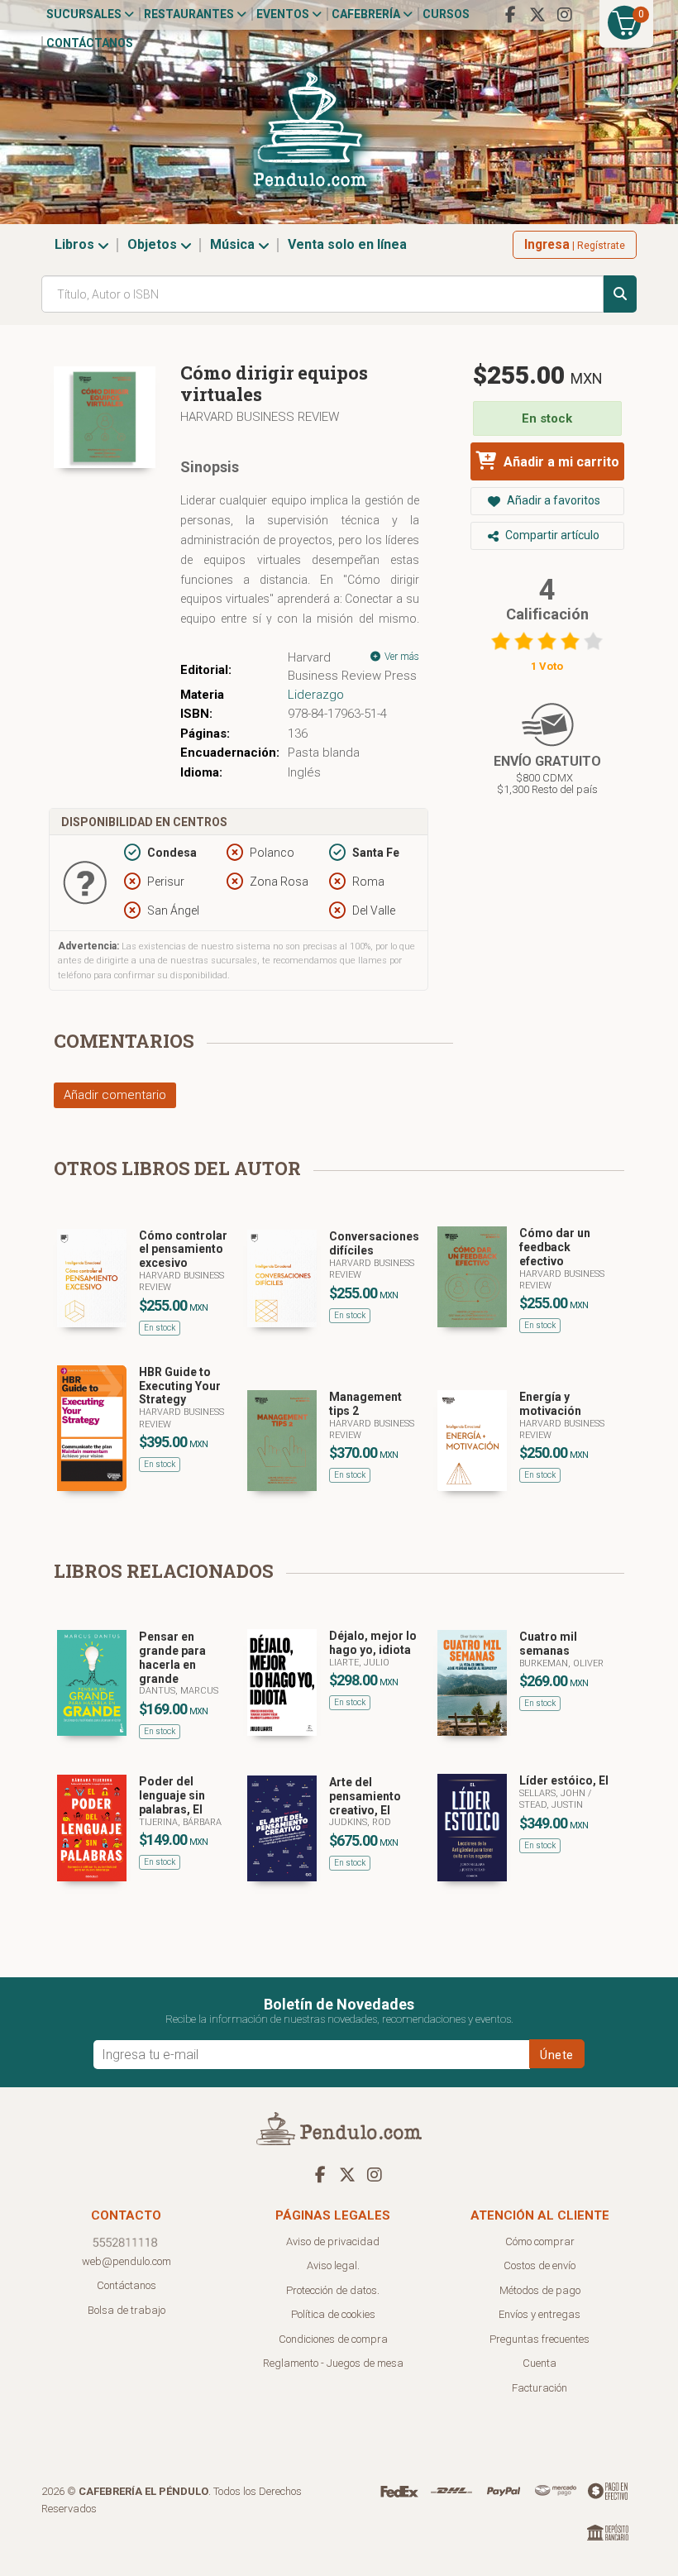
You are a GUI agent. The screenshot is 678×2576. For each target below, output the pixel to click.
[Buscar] (620, 294)
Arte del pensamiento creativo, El (365, 1796)
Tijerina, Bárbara (180, 1822)
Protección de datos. (333, 2290)
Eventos (284, 14)
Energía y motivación (550, 1404)
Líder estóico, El (564, 1780)
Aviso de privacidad (333, 2241)
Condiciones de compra (333, 2339)
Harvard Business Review (260, 417)
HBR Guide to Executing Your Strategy (180, 1386)
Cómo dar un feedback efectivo (555, 1247)
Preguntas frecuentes (540, 2339)
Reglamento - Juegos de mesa (333, 2363)
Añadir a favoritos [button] (552, 500)
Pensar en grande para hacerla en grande (172, 1657)
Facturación (540, 2388)
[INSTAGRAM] (565, 15)
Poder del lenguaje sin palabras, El (172, 1795)
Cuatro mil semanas (548, 1644)
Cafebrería (367, 14)
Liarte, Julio (359, 1663)
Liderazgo (316, 695)
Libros (76, 244)
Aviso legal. (333, 2265)
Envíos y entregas (540, 2314)
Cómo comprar (540, 2241)
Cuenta (540, 2363)
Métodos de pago (540, 2290)
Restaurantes (190, 14)
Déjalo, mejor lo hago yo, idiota (373, 1643)
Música (234, 244)
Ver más (401, 657)
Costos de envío (540, 2265)
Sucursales (85, 14)
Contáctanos (90, 43)
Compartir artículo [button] (551, 535)
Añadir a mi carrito (560, 462)
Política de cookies (333, 2314)
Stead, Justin (551, 1805)
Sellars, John (554, 1793)
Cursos (446, 14)
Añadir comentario (115, 1095)
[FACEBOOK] (510, 15)
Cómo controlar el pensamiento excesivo (183, 1250)
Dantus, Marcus (179, 1691)
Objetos (154, 244)
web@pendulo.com (127, 2261)
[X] (537, 15)
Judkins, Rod (360, 1822)
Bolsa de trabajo (127, 2310)
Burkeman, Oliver (561, 1663)
